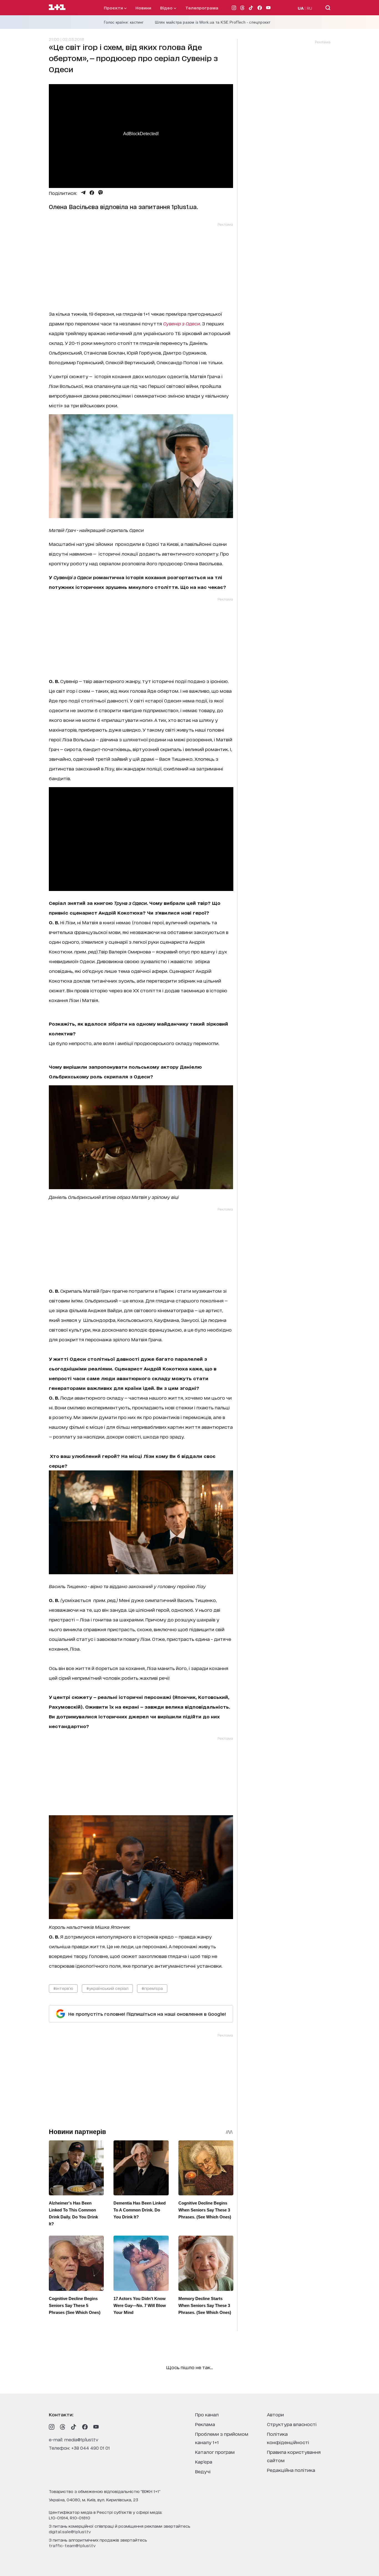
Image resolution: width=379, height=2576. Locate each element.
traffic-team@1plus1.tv (72, 2545)
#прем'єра (152, 1988)
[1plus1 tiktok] (74, 2427)
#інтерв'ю (63, 1988)
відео (167, 8)
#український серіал (107, 1988)
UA (301, 8)
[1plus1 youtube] (96, 2427)
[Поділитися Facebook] (92, 193)
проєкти (114, 8)
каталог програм (215, 2452)
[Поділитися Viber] (101, 193)
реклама (205, 2424)
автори (275, 2414)
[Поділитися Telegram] (83, 193)
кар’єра (204, 2461)
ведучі (203, 2471)
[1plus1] (57, 7)
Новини (143, 8)
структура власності (292, 2424)
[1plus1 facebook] (85, 2427)
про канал (207, 2414)
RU (309, 8)
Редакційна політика (291, 2470)
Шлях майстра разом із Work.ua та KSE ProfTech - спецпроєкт (213, 22)
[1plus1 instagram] (52, 2427)
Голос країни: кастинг (124, 22)
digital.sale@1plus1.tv (70, 2531)
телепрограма (202, 8)
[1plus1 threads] (63, 2427)
